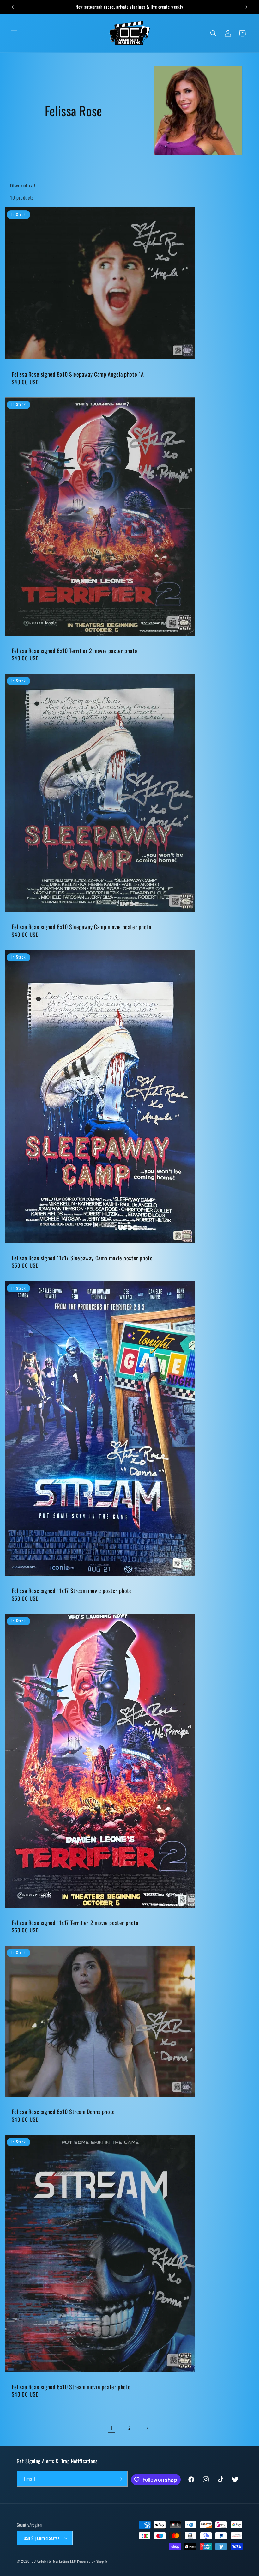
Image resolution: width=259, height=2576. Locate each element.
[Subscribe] (120, 2479)
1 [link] (112, 2428)
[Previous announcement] (13, 7)
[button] (14, 33)
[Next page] (148, 2428)
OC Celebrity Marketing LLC (54, 2561)
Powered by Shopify (92, 2561)
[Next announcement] (246, 7)
